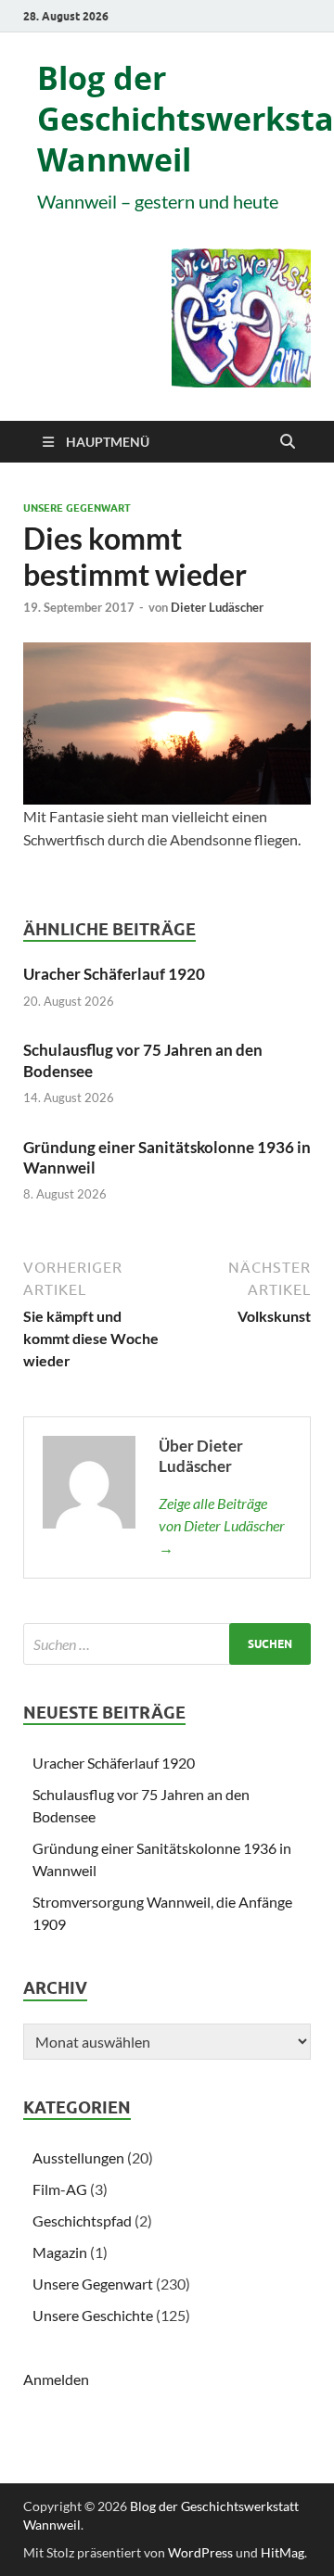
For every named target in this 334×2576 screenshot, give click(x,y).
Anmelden (56, 2379)
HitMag (283, 2552)
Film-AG (60, 2189)
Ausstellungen (78, 2157)
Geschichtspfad (82, 2221)
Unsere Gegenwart (77, 508)
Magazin (60, 2252)
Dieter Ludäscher (217, 607)
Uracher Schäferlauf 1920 (114, 974)
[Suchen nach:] (167, 1644)
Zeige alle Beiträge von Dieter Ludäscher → (222, 1525)
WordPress (200, 2552)
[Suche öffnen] (288, 442)
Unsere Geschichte (93, 2315)
